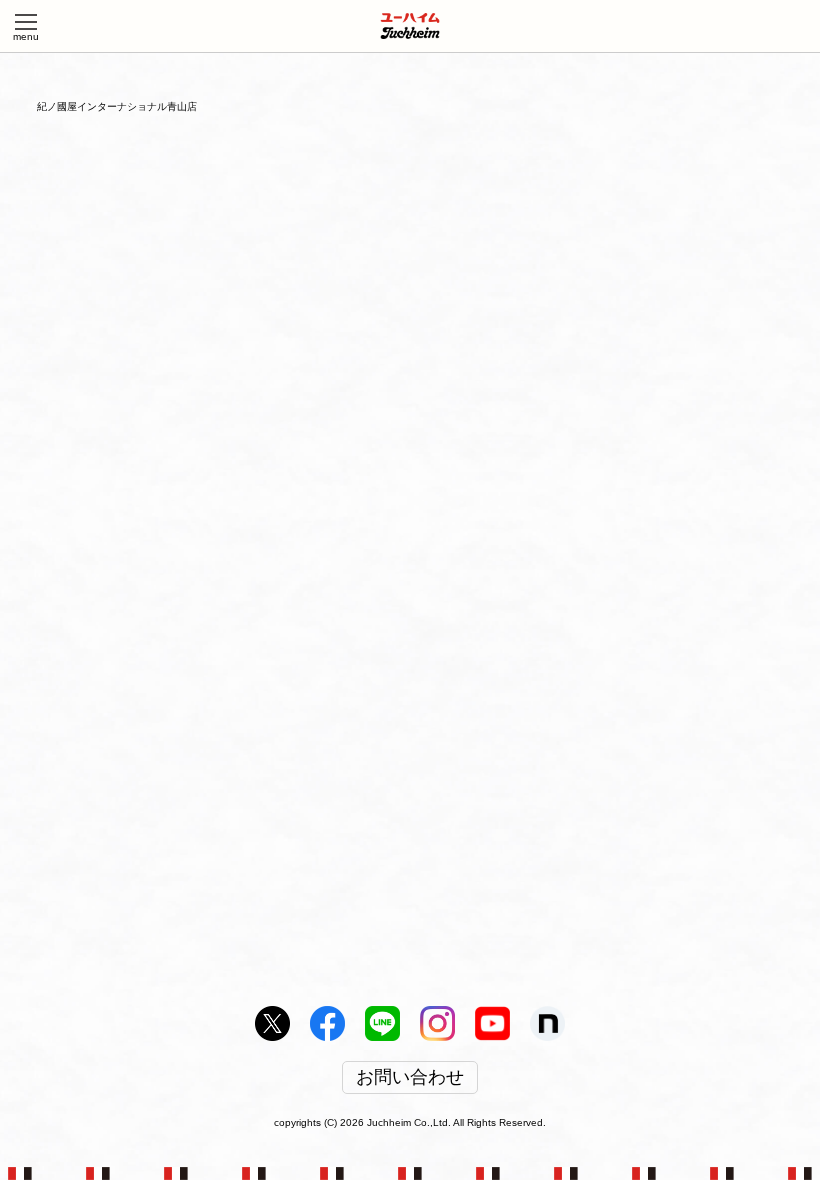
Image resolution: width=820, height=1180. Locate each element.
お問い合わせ (410, 1078)
